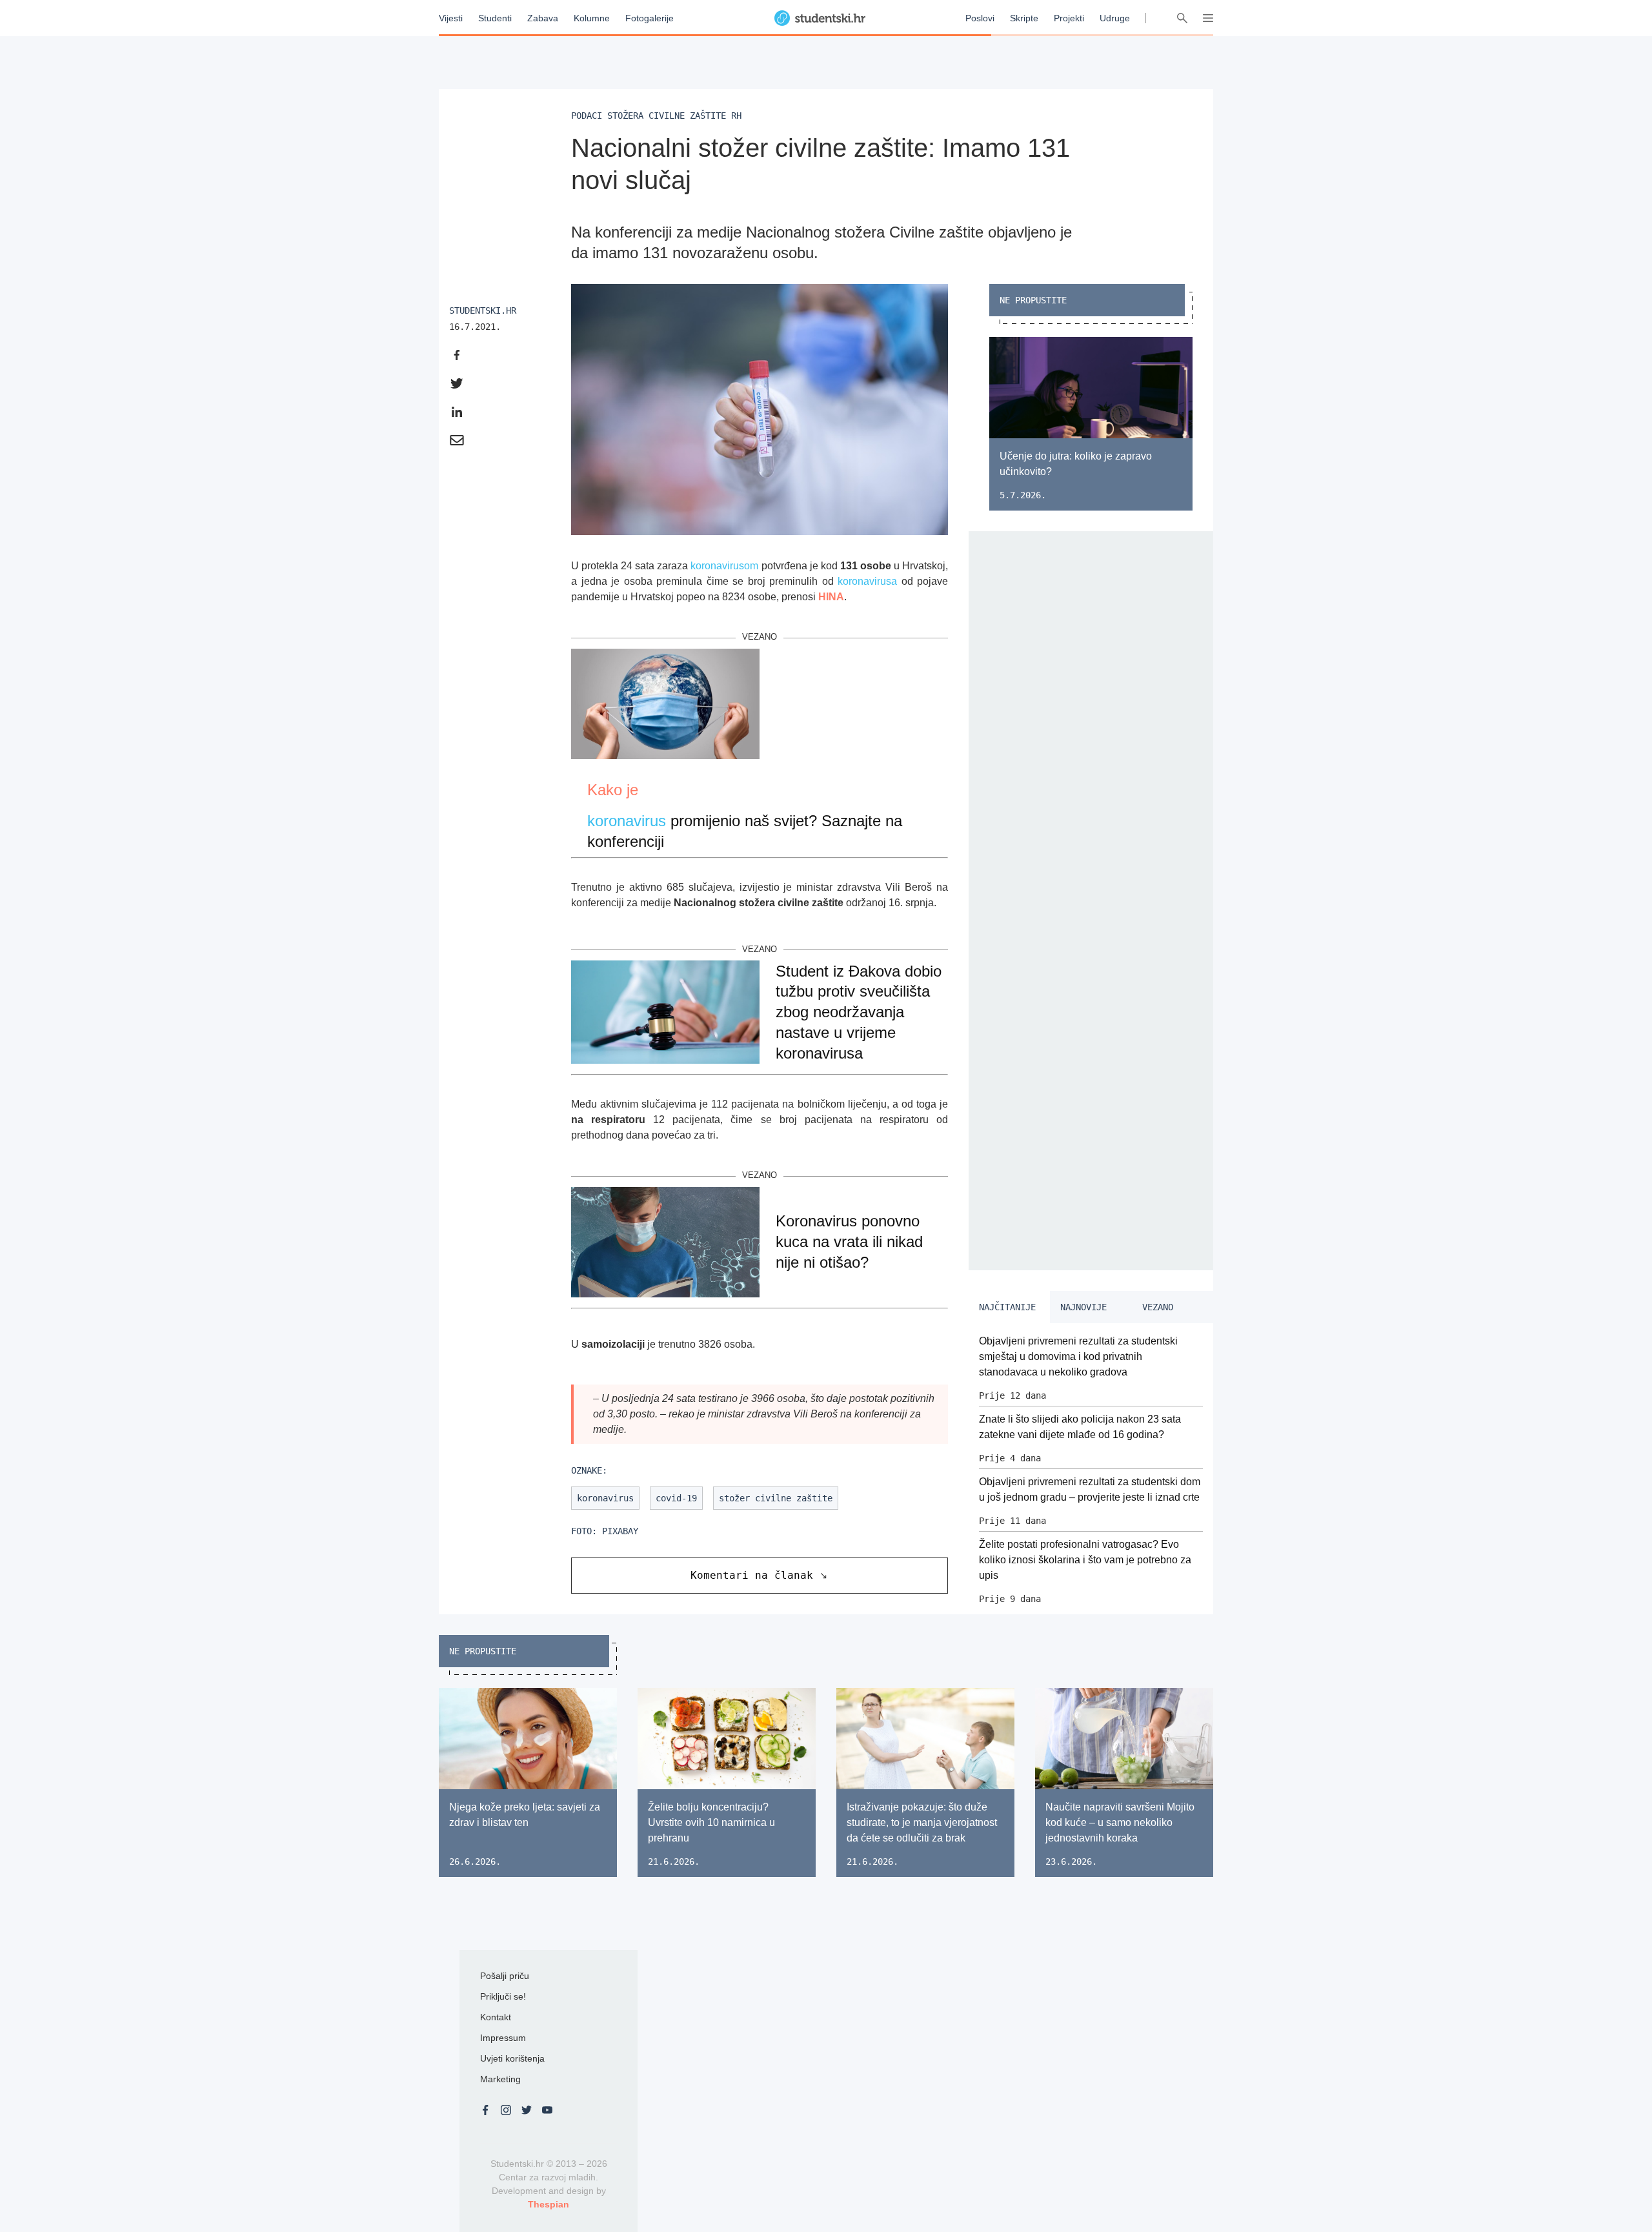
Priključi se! (503, 1996)
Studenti (495, 18)
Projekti (1069, 18)
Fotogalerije (650, 18)
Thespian (549, 2204)
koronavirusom (724, 566)
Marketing (500, 2079)
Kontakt (496, 2017)
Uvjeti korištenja (512, 2058)
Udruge (1115, 18)
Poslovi (980, 18)
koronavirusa (867, 581)
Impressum (503, 2038)
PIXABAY (620, 1531)
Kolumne (592, 18)
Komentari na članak (752, 1575)
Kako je (613, 790)
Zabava (543, 18)
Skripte (1024, 18)
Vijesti (451, 18)
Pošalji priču (505, 1976)
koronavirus (627, 821)
